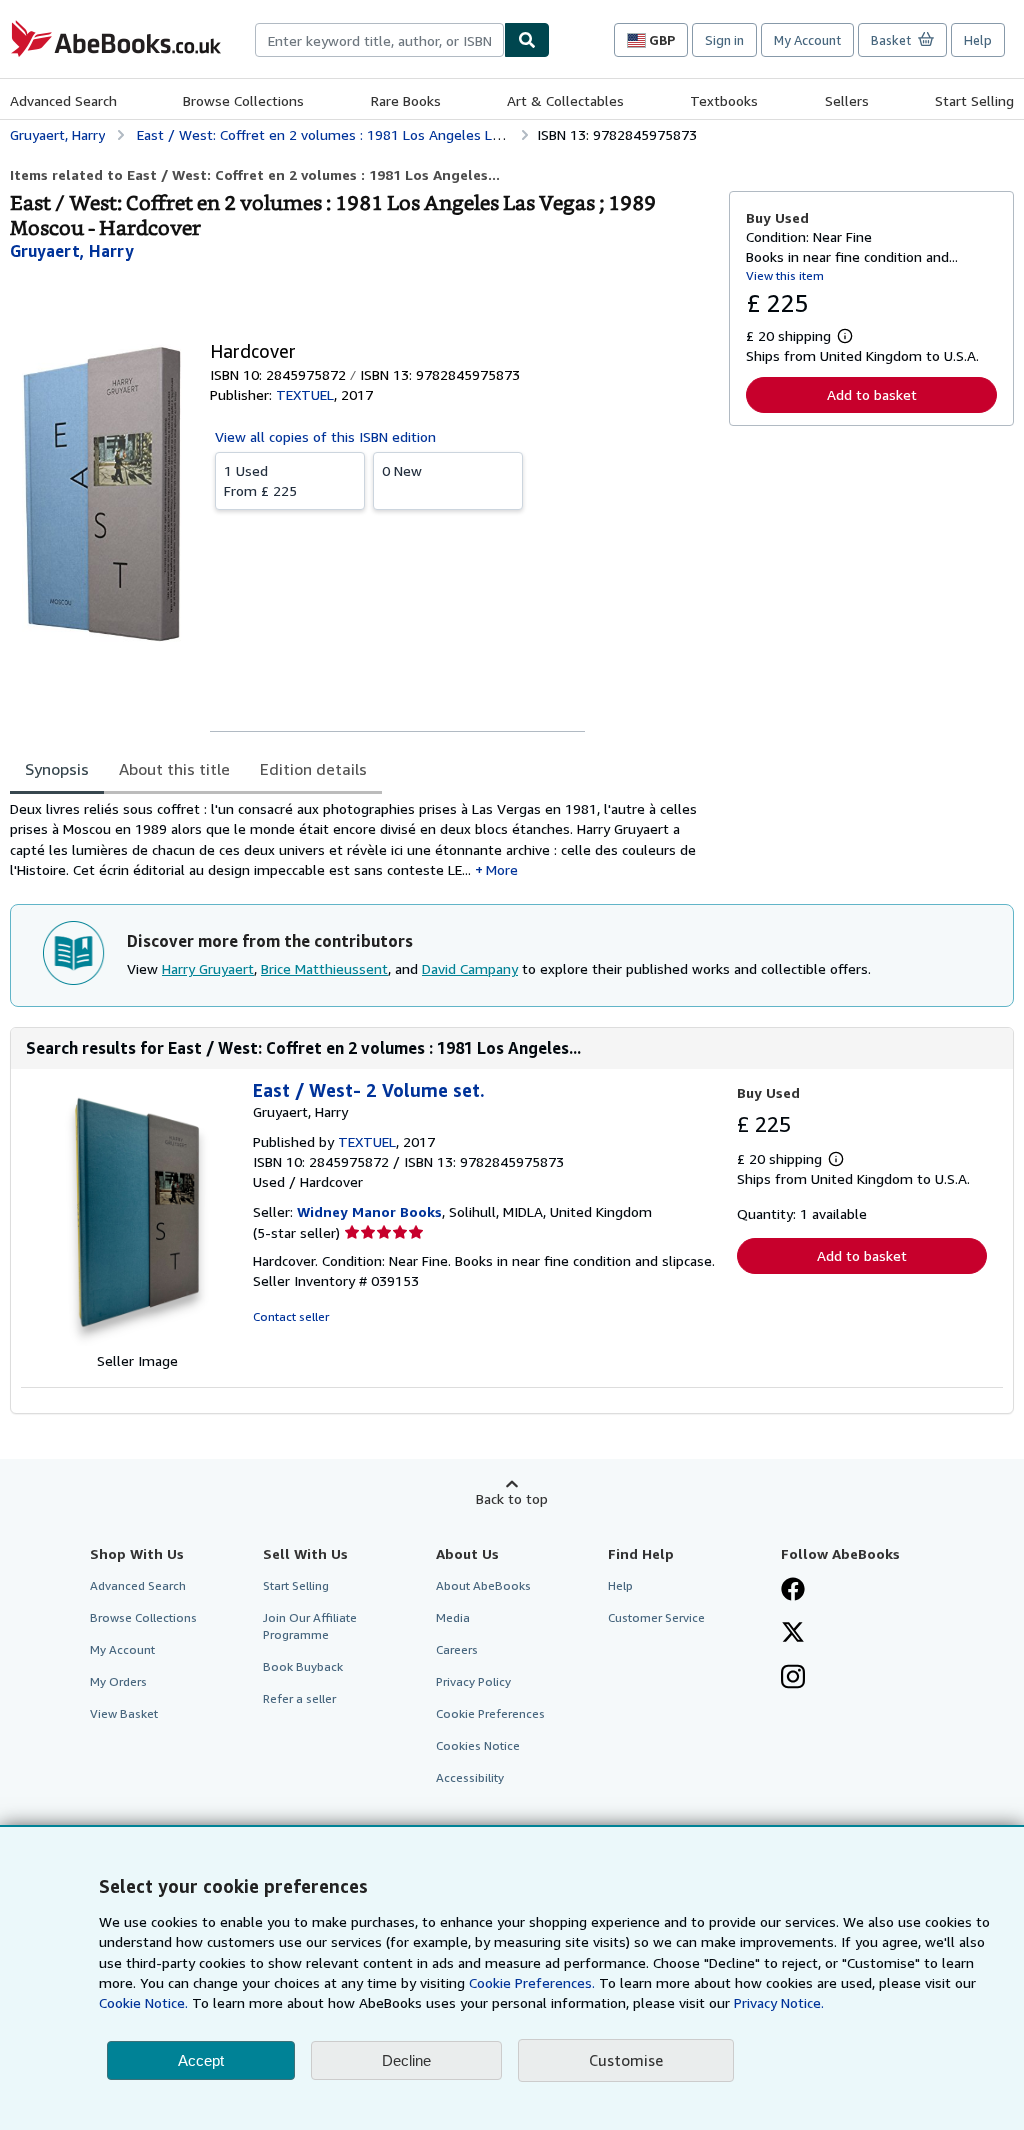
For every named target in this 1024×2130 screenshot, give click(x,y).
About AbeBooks (483, 1585)
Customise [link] (626, 2060)
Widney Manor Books (369, 1211)
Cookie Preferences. (532, 1982)
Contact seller (291, 1316)
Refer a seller (299, 1698)
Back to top (512, 1498)
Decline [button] (406, 2060)
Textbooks (724, 100)
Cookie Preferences (490, 1713)
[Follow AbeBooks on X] (793, 1634)
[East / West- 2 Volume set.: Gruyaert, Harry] (137, 1340)
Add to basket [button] (872, 394)
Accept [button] (201, 2060)
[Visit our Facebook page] (793, 1591)
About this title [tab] (174, 769)
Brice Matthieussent (324, 968)
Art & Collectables (565, 100)
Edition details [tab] (313, 769)
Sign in (724, 40)
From (260, 480)
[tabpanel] (361, 839)
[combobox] (379, 40)
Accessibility (470, 1777)
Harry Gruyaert (208, 968)
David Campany (470, 968)
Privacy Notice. (779, 2002)
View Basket (124, 1713)
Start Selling (974, 100)
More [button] (502, 869)
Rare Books (406, 100)
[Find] (527, 40)
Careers (457, 1649)
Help (978, 40)
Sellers (847, 100)
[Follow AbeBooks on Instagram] (793, 1679)
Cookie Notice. (143, 2002)
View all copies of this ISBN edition (325, 436)
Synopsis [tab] (57, 769)
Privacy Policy (473, 1681)
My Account (807, 40)
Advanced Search (63, 100)
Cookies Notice (478, 1745)
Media (453, 1617)
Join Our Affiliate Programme (310, 1626)
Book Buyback (303, 1666)
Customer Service (656, 1617)
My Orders (118, 1681)
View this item (785, 275)
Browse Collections (243, 100)
